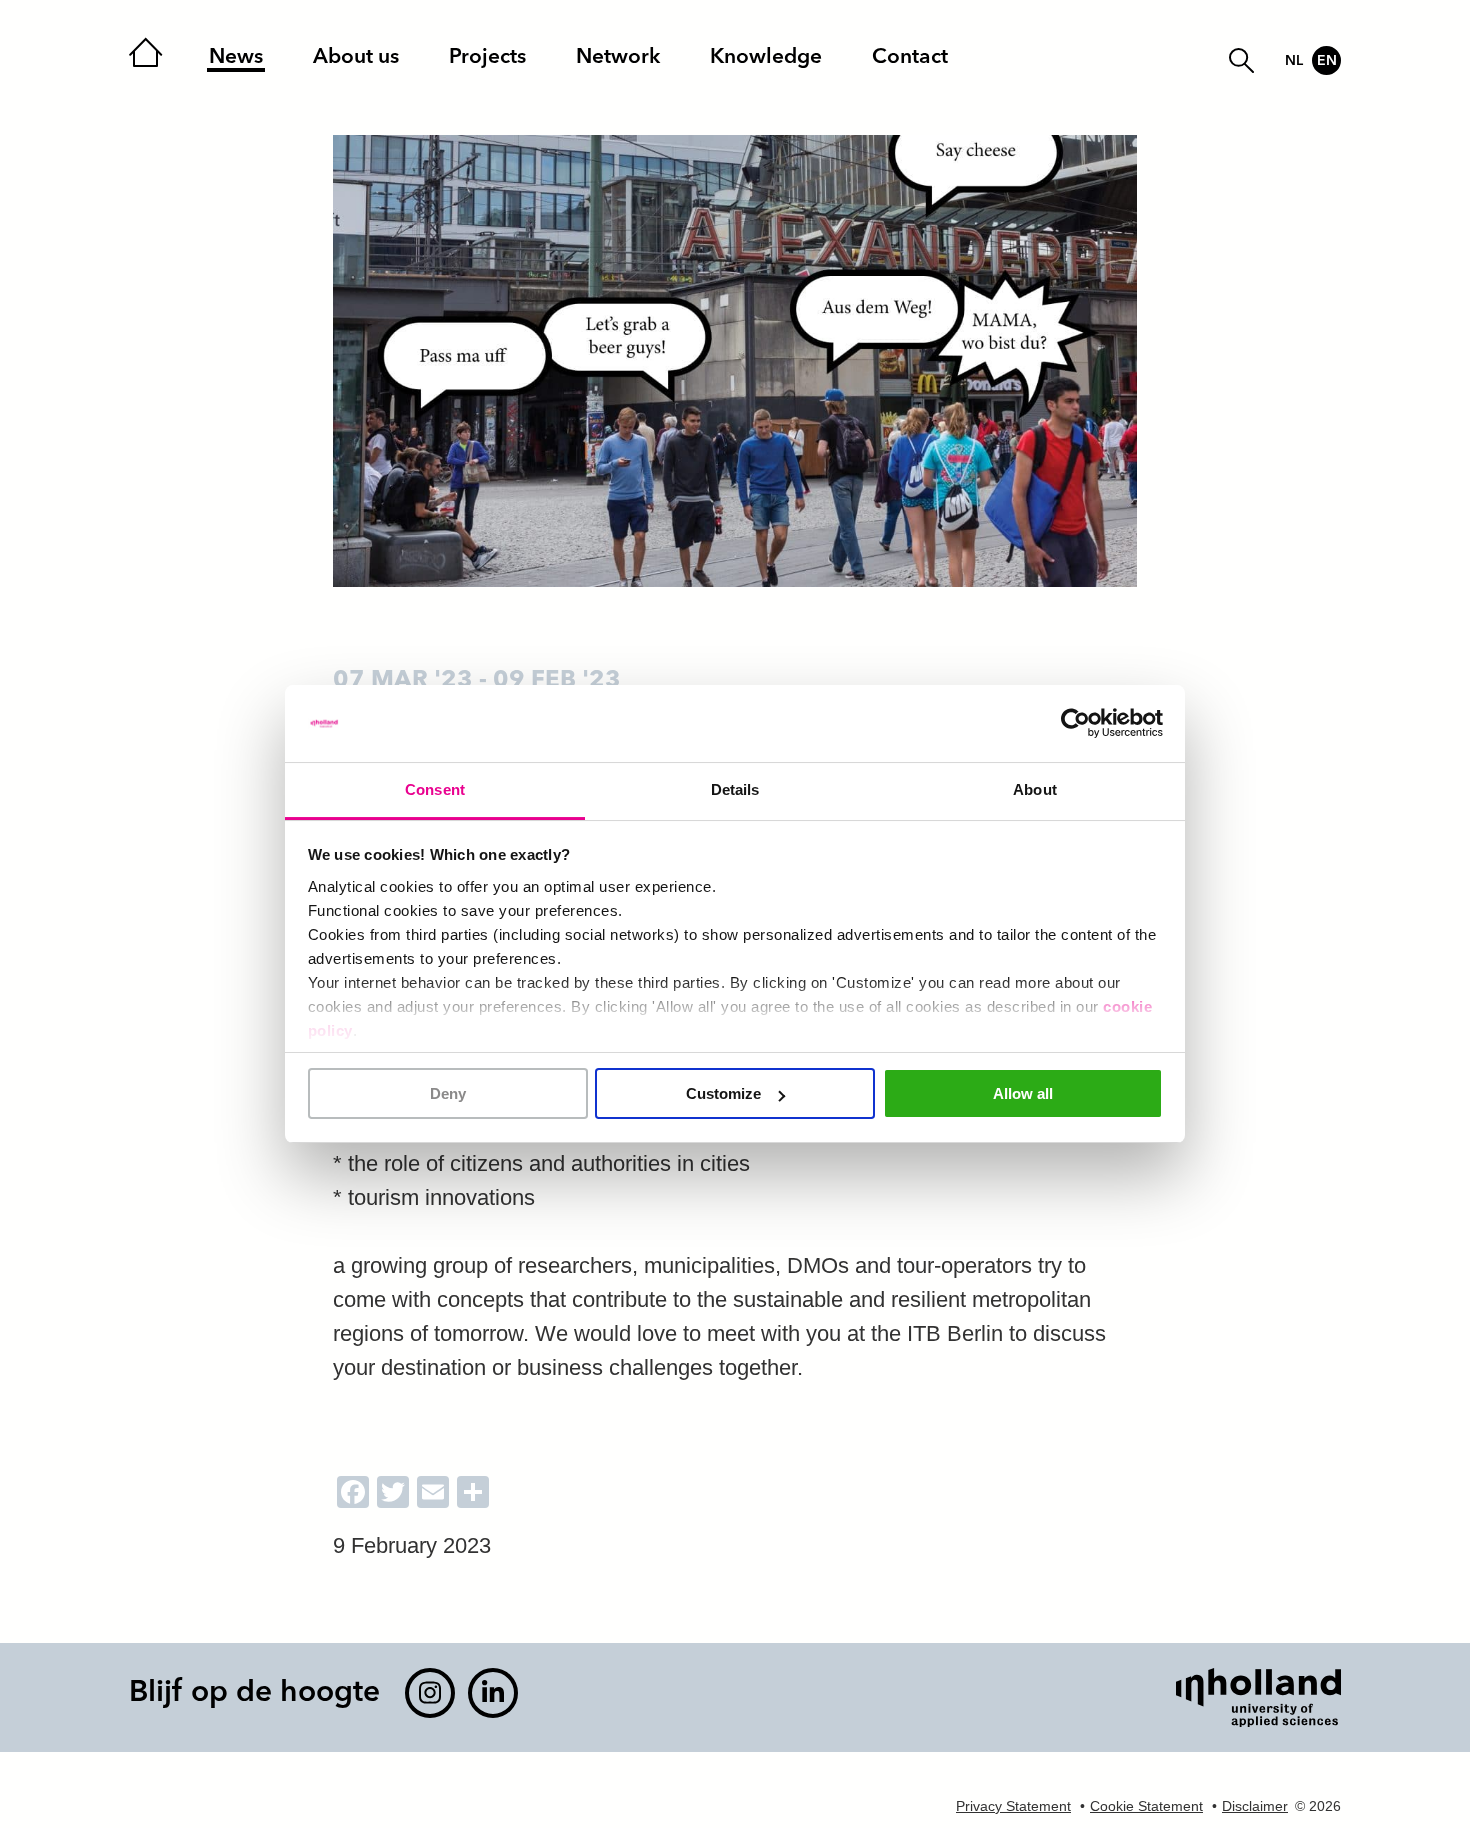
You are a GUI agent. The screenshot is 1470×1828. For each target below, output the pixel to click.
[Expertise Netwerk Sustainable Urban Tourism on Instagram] (430, 1693)
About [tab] (1035, 789)
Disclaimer (1255, 1806)
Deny (448, 1093)
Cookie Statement (1146, 1806)
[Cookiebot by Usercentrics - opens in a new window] (1075, 724)
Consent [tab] (435, 789)
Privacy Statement (1013, 1806)
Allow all (1023, 1093)
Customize (723, 1093)
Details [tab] (735, 789)
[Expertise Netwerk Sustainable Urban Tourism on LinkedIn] (493, 1693)
